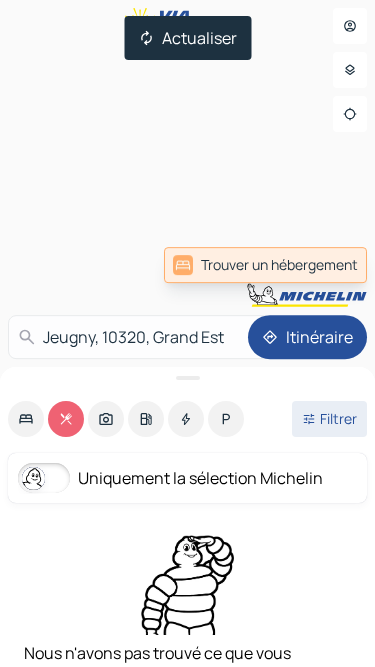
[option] (26, 419)
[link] (265, 265)
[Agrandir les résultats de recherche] (187, 378)
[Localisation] (350, 114)
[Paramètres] (350, 70)
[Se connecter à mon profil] (350, 26)
